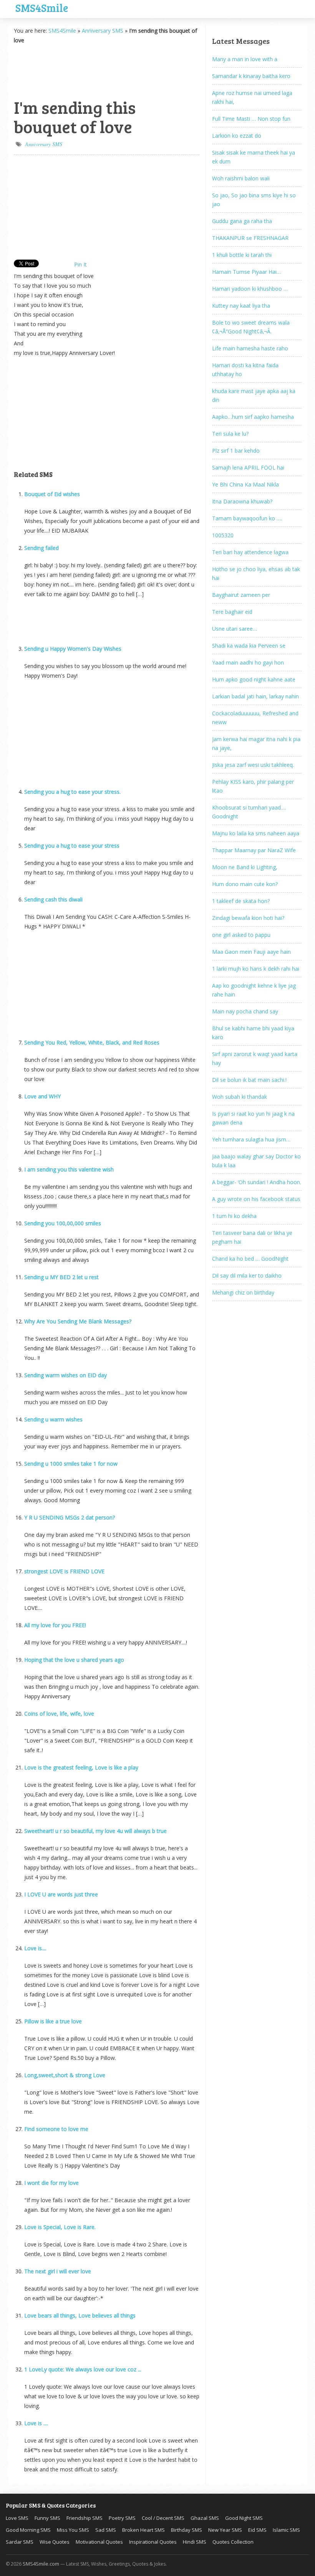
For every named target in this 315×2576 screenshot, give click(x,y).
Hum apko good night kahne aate (254, 679)
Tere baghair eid (232, 612)
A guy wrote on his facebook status (256, 1199)
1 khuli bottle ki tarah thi (242, 255)
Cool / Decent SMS (163, 2518)
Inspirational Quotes (153, 2542)
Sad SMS (106, 2530)
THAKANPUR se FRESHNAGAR (250, 238)
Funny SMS (47, 2518)
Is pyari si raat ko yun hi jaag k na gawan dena (253, 1118)
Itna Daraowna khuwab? (242, 501)
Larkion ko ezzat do (237, 136)
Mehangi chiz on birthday (243, 1292)
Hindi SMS (195, 2542)
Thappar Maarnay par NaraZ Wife (254, 850)
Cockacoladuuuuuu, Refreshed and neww (255, 718)
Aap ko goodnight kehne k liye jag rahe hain (254, 990)
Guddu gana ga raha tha (242, 221)
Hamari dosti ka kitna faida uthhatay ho (245, 370)
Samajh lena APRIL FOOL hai (248, 467)
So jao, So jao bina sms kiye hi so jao (254, 200)
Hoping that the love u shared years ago (74, 1660)
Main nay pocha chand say (245, 1011)
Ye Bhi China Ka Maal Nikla (245, 484)
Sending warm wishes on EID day (65, 1375)
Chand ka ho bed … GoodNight (250, 1259)
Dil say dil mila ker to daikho (247, 1276)
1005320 (223, 535)
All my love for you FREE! (55, 1625)
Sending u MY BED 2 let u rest (61, 1277)
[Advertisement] (52, 70)
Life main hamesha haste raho (250, 348)
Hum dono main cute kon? (245, 884)
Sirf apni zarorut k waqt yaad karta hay (255, 1058)
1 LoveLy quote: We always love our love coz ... (83, 2369)
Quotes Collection (233, 2542)
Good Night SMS (244, 2518)
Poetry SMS (122, 2518)
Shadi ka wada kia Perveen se (249, 646)
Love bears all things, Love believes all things (80, 2315)
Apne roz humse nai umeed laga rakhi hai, (252, 97)
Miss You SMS (73, 2530)
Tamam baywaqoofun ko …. (247, 518)
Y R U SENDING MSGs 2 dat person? (70, 1517)
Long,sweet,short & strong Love (65, 2075)
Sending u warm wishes (53, 1419)
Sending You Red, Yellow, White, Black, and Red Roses (92, 1042)
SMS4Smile (42, 7)
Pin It (80, 264)
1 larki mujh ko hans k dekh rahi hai (256, 969)
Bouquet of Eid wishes (52, 494)
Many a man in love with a (245, 59)
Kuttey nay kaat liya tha (241, 306)
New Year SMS (225, 2530)
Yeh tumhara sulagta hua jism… (251, 1139)
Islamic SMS (286, 2530)
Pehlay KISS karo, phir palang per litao (253, 786)
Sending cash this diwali (53, 899)
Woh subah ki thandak (240, 1097)
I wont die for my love (51, 2183)
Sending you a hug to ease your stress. (72, 792)
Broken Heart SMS (143, 2530)
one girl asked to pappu (241, 935)
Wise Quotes (55, 2542)
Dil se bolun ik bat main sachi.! (249, 1080)
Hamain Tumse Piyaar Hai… (246, 272)
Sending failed (41, 548)
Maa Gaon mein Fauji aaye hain (251, 952)
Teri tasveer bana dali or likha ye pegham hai (252, 1237)
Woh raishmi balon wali (241, 178)
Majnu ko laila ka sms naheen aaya (256, 833)
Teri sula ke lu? (230, 434)
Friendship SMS (85, 2518)
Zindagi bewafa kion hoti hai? (248, 918)
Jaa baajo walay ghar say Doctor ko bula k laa (256, 1161)
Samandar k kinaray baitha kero (251, 76)
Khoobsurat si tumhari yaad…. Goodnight (249, 812)
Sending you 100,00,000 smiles (63, 1223)
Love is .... (36, 2423)
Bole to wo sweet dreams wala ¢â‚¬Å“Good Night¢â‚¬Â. (251, 327)
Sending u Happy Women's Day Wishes (73, 649)
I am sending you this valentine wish (69, 1169)
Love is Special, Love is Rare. (60, 2227)
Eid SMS (257, 2530)
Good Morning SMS (28, 2530)
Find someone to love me (56, 2129)
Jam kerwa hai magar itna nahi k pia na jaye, (256, 743)
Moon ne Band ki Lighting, (245, 867)
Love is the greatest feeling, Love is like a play (81, 1767)
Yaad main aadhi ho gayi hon (248, 662)
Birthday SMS (187, 2530)
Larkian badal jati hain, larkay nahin (255, 696)
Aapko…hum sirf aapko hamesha (253, 417)
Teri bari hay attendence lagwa (250, 552)
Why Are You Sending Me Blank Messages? (78, 1321)
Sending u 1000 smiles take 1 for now (71, 1464)
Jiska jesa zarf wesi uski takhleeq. (253, 765)
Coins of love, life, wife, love (59, 1714)
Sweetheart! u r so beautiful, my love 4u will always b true (95, 1831)
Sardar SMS (20, 2542)
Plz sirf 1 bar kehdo (236, 451)
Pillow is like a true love (53, 2021)
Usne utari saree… (235, 629)
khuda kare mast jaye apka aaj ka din (254, 395)
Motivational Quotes (99, 2542)
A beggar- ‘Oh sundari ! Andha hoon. (257, 1182)
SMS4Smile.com (41, 2564)
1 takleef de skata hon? (241, 901)
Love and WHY (42, 1096)
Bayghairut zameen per (241, 595)
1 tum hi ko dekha (234, 1216)
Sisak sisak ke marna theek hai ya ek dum (254, 157)
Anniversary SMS (103, 31)
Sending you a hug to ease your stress (72, 846)
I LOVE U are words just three (61, 1894)
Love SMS (17, 2518)
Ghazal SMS (205, 2518)
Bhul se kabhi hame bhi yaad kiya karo (253, 1033)
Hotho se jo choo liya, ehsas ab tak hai (256, 573)
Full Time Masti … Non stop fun (251, 119)
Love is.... (35, 1948)
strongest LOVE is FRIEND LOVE (64, 1571)
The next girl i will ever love (58, 2271)
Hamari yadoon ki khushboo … (250, 289)
